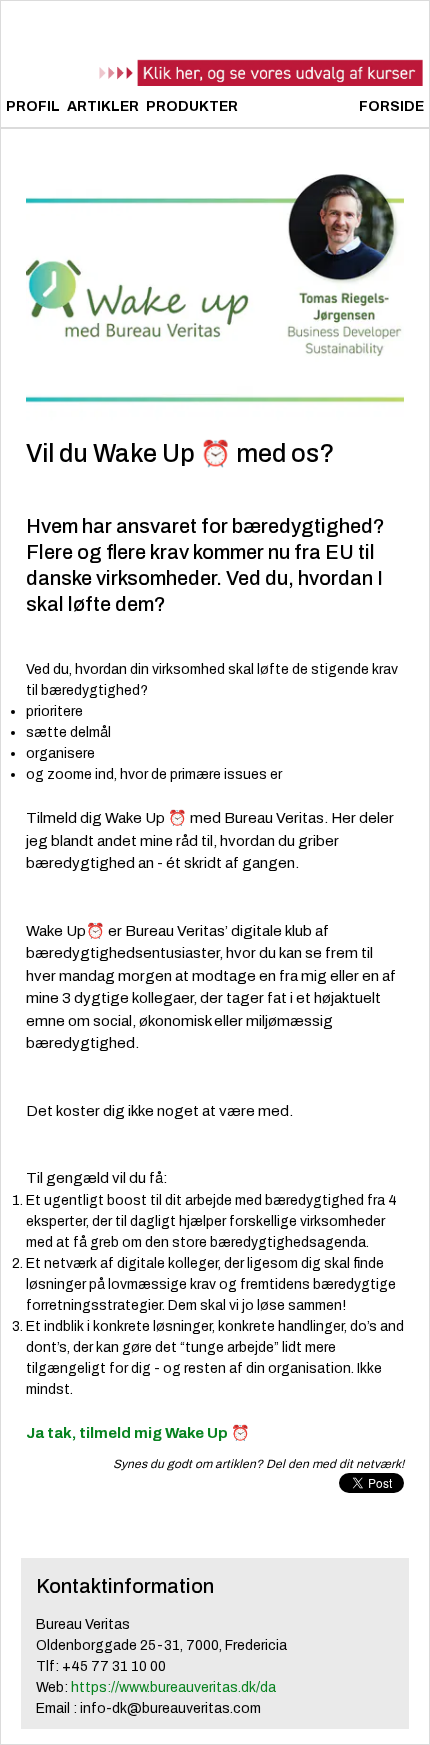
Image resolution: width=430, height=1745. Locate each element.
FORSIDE (391, 106)
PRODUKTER (192, 106)
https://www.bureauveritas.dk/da (173, 1687)
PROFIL (33, 106)
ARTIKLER (103, 106)
